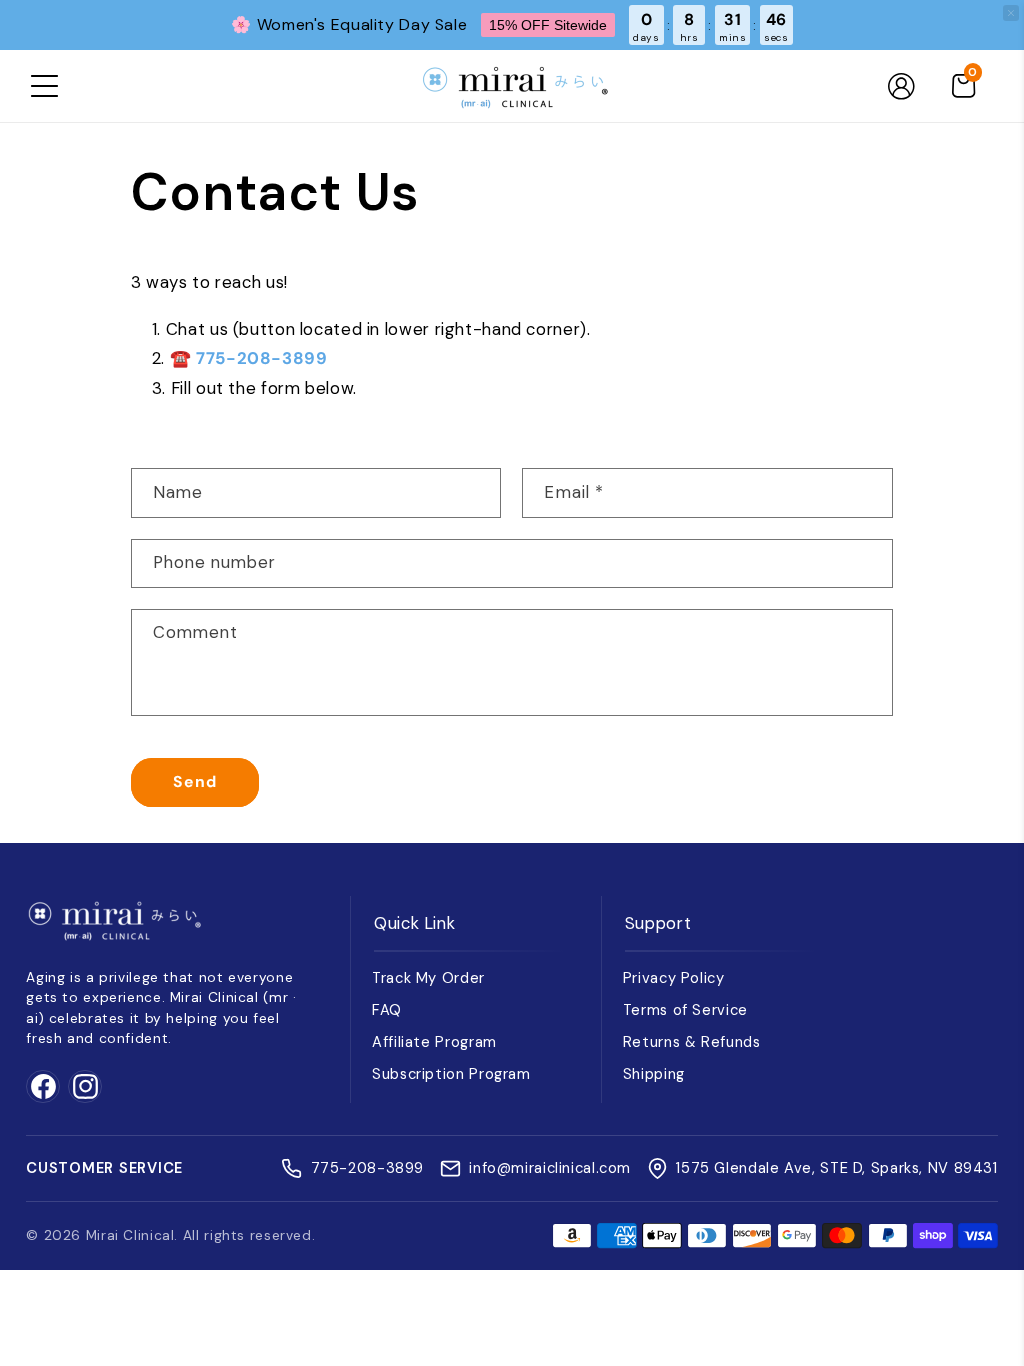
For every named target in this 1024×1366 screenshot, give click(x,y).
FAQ (387, 1010)
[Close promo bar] (1011, 13)
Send (195, 781)
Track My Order (428, 978)
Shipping (654, 1074)
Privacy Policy (674, 978)
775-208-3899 (262, 358)
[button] (44, 86)
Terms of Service (685, 1010)
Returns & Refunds (692, 1042)
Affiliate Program (434, 1042)
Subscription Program (451, 1074)
